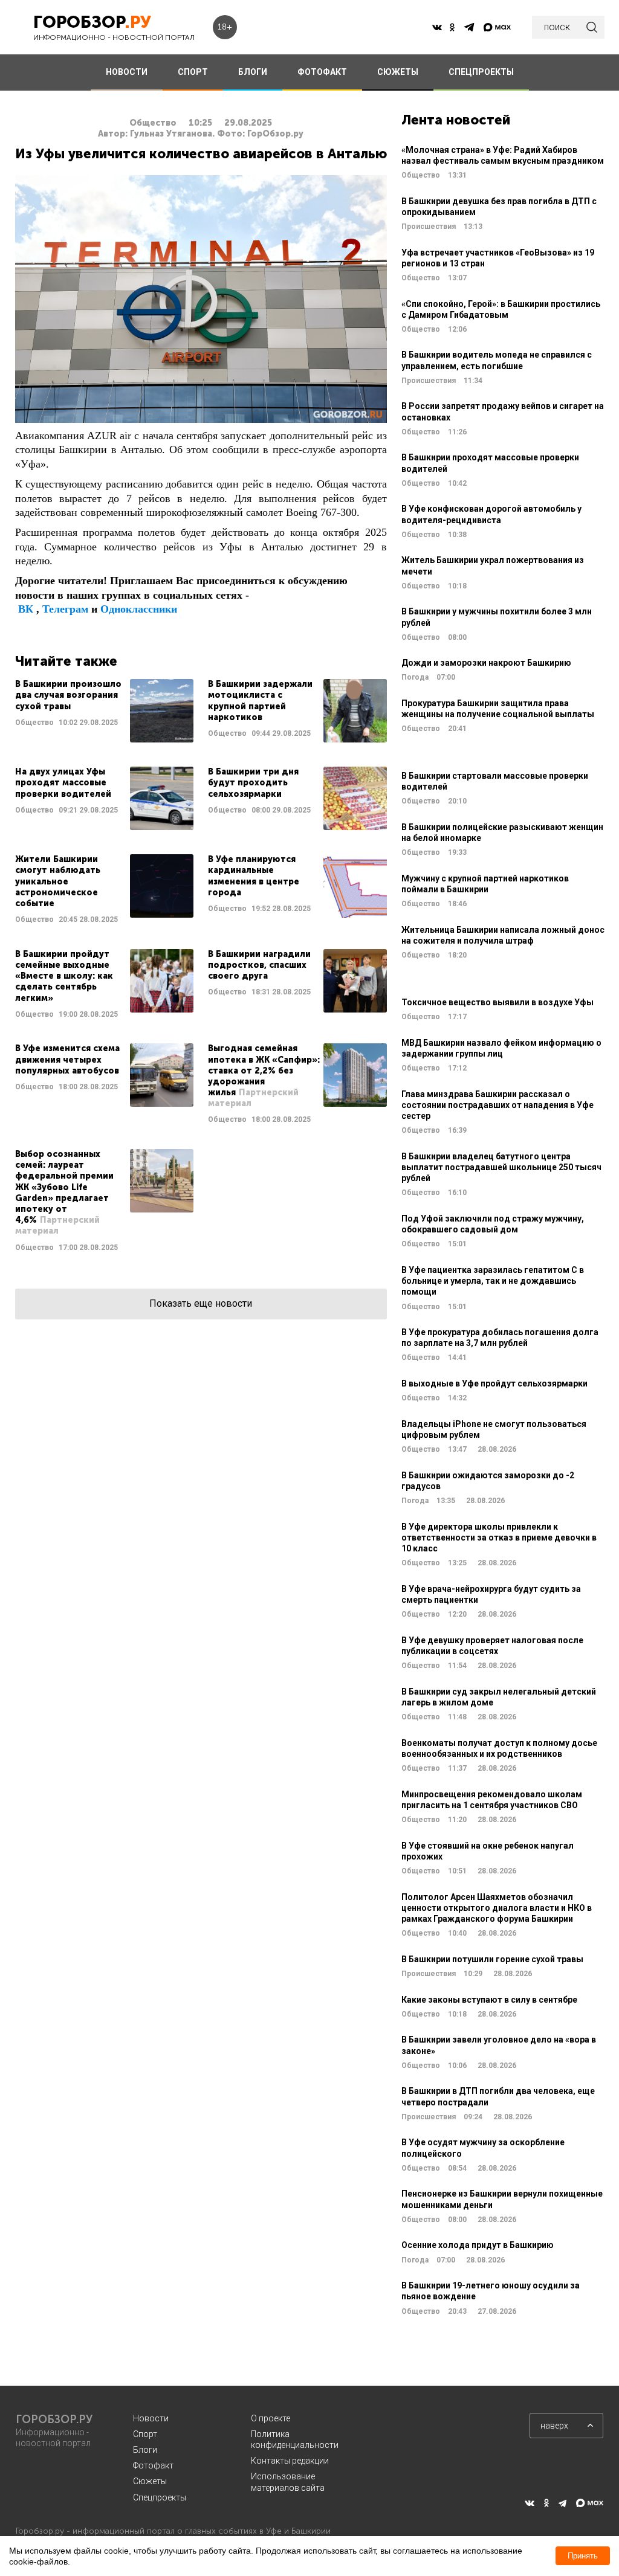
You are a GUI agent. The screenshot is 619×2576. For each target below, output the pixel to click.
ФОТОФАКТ (322, 72)
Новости (151, 2418)
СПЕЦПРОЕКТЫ (481, 72)
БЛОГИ (253, 72)
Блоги (145, 2450)
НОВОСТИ (127, 72)
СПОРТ (193, 72)
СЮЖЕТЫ (398, 72)
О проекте (271, 2418)
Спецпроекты (160, 2497)
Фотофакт (153, 2465)
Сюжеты (150, 2481)
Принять (583, 2556)
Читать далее (104, 711)
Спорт (145, 2434)
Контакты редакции (290, 2461)
